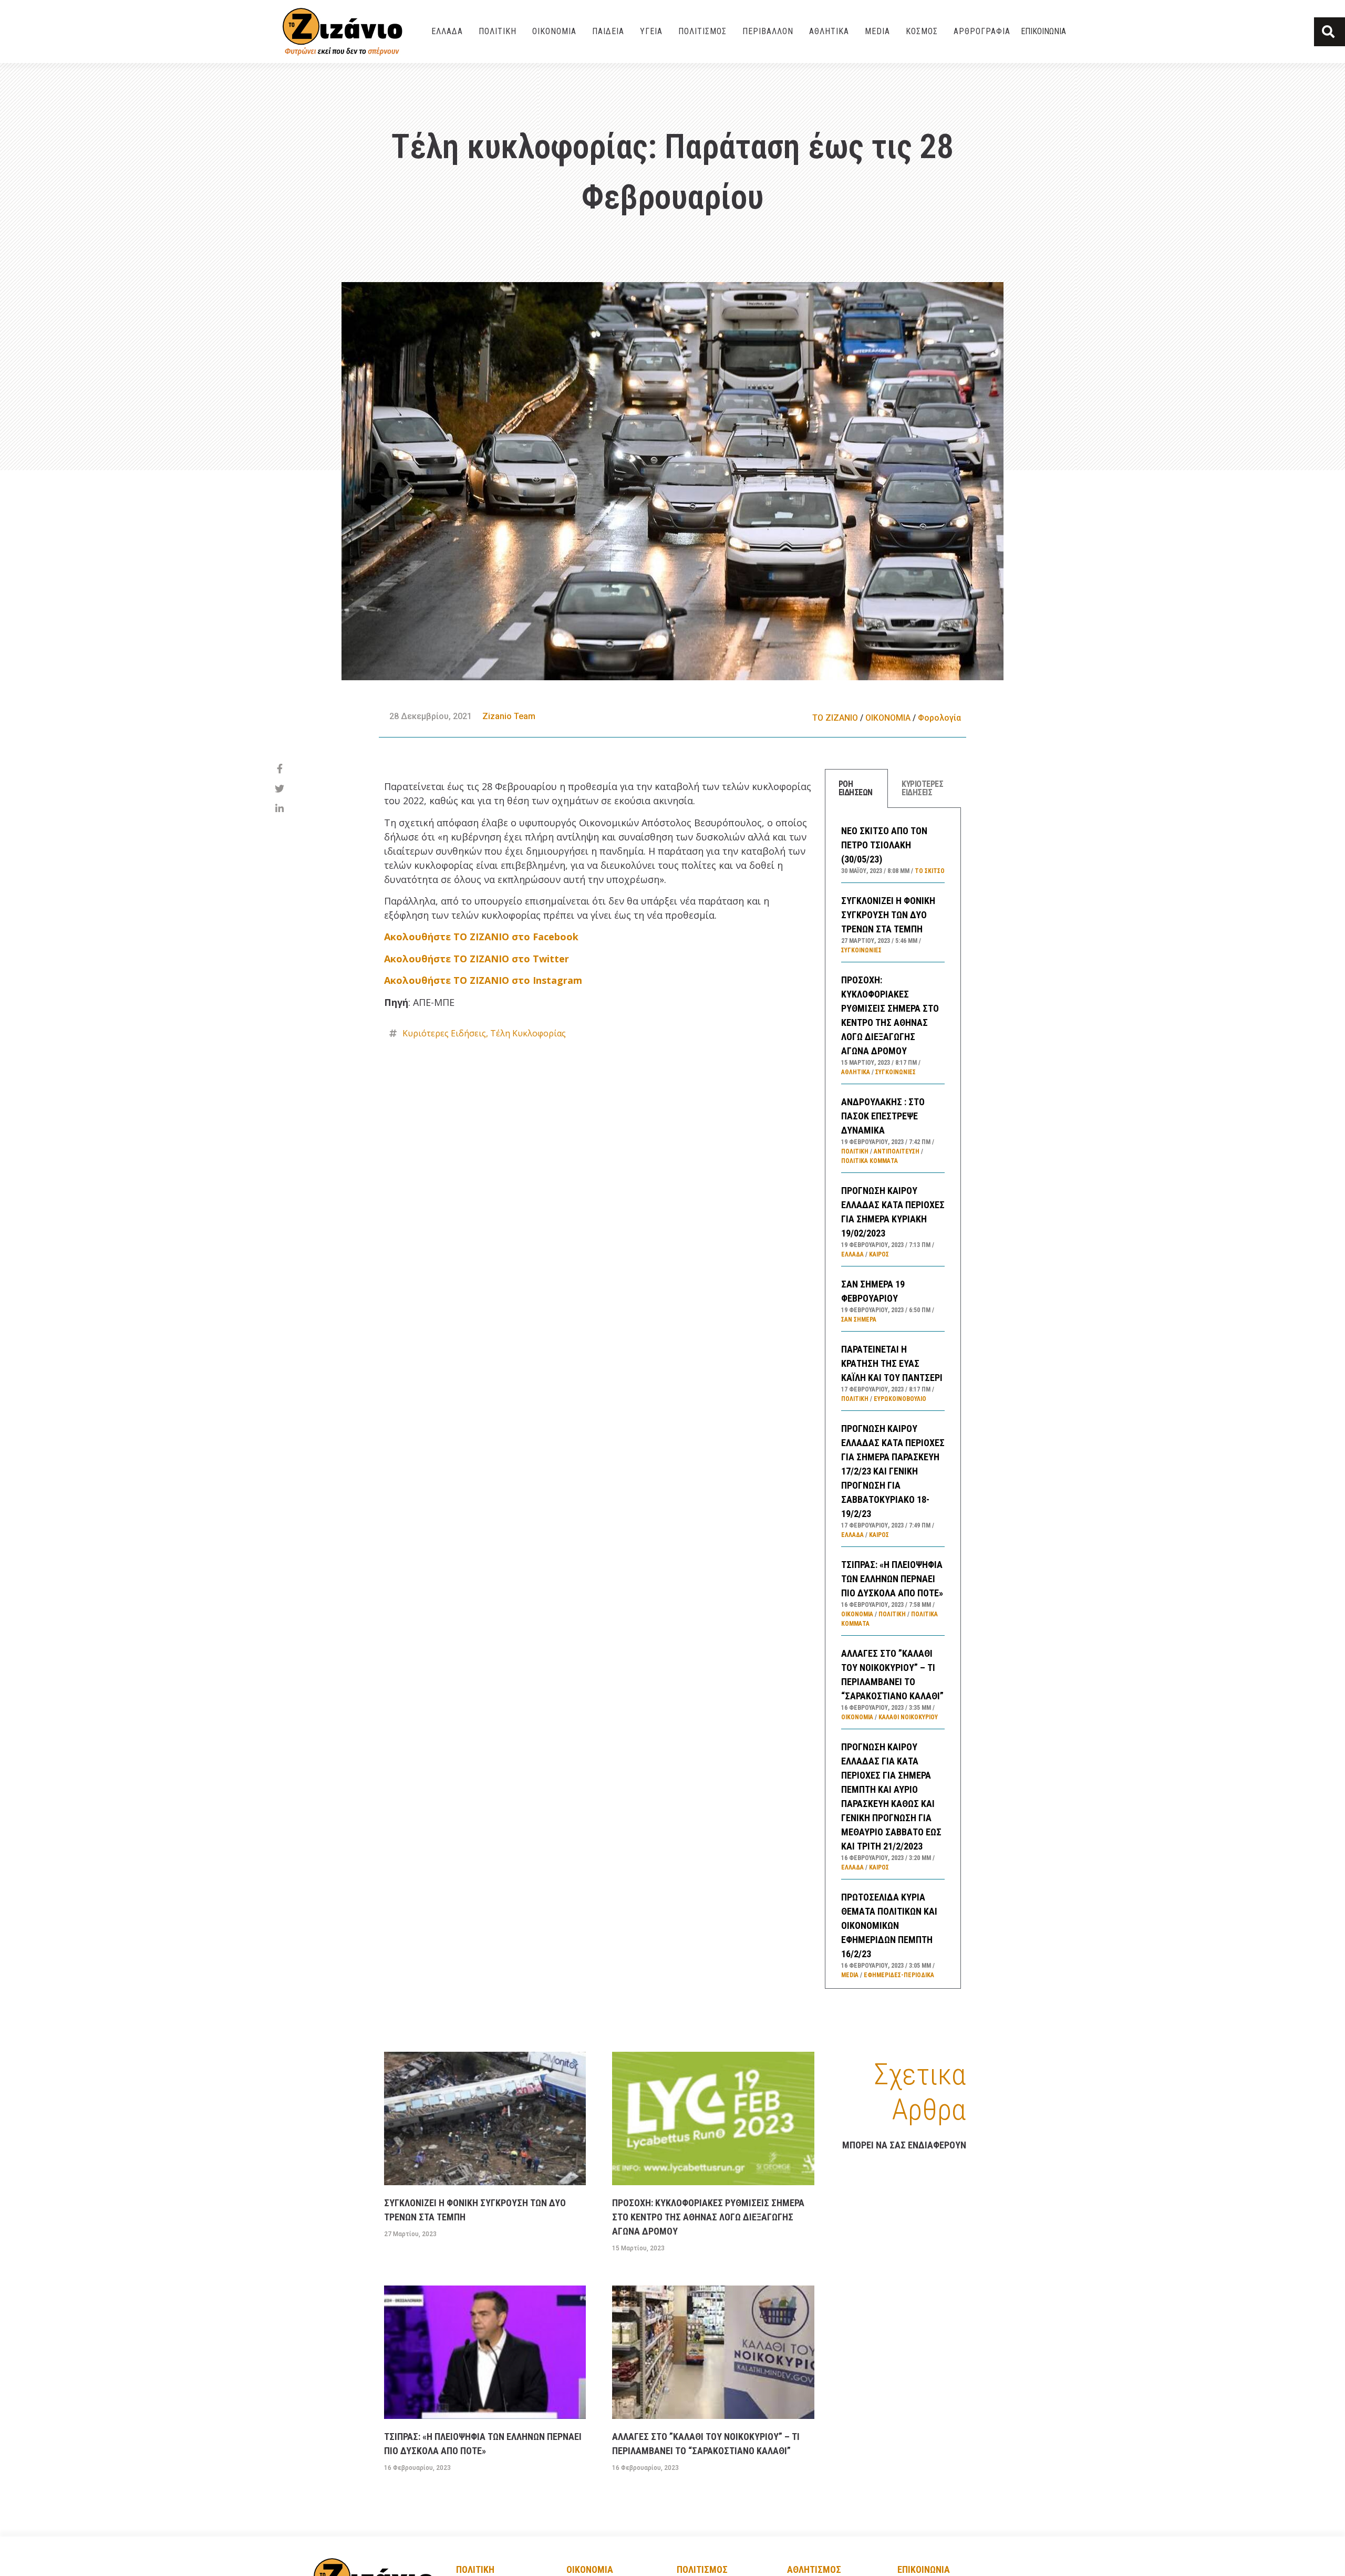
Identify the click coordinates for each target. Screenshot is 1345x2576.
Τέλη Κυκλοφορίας (528, 1033)
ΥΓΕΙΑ (651, 31)
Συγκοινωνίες (861, 950)
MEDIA (877, 31)
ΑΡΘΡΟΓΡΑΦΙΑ (982, 31)
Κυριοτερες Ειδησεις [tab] (922, 788)
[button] (1330, 32)
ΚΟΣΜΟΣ (922, 31)
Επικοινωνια (1043, 31)
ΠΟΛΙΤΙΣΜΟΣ (702, 31)
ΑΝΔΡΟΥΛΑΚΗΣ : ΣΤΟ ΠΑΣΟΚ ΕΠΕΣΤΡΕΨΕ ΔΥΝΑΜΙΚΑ (883, 1116)
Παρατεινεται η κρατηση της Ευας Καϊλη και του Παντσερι (892, 1363)
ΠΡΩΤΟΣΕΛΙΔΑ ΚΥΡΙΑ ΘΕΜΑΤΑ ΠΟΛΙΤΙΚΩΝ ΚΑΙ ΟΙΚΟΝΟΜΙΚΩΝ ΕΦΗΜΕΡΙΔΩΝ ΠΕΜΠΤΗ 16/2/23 (889, 1925)
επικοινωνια (924, 2569)
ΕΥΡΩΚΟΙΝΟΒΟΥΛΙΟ (900, 1399)
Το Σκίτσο (930, 871)
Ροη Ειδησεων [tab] (856, 788)
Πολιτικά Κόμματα (870, 1161)
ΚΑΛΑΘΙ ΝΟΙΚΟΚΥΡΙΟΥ (908, 1717)
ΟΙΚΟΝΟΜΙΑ (554, 31)
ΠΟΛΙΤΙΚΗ (498, 31)
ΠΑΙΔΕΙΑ (608, 31)
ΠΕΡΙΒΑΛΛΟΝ (768, 31)
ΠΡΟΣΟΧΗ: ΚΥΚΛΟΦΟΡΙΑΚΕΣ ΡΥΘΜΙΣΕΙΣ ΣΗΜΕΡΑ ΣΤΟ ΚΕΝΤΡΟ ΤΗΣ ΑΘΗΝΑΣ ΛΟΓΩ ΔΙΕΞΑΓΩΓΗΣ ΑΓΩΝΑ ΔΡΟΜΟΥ (708, 2217)
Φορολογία (939, 718)
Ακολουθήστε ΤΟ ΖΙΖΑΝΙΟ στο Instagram (483, 980)
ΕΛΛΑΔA (447, 31)
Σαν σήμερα (859, 1320)
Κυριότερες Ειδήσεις (444, 1033)
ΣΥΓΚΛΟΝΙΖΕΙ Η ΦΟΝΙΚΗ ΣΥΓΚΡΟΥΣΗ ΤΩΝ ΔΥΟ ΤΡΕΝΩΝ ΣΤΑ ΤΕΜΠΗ (888, 915)
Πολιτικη (475, 2569)
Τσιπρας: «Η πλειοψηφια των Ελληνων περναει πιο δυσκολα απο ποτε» (892, 1579)
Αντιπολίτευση (897, 1151)
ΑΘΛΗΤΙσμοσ (814, 2569)
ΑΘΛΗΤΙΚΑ (829, 31)
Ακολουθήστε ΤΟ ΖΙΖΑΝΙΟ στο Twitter (477, 959)
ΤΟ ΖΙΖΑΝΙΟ (835, 718)
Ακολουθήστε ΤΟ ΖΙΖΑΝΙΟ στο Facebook (481, 937)
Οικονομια (590, 2569)
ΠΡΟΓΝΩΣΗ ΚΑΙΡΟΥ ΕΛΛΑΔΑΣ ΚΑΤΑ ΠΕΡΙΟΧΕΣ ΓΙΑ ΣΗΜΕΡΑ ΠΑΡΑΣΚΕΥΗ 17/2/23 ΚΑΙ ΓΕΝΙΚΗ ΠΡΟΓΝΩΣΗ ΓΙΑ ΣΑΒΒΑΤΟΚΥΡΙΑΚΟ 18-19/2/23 (893, 1471)
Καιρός (879, 1254)
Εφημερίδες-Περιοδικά (899, 1975)
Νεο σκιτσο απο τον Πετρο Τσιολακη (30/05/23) (884, 845)
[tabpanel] (893, 1398)
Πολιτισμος (702, 2569)
